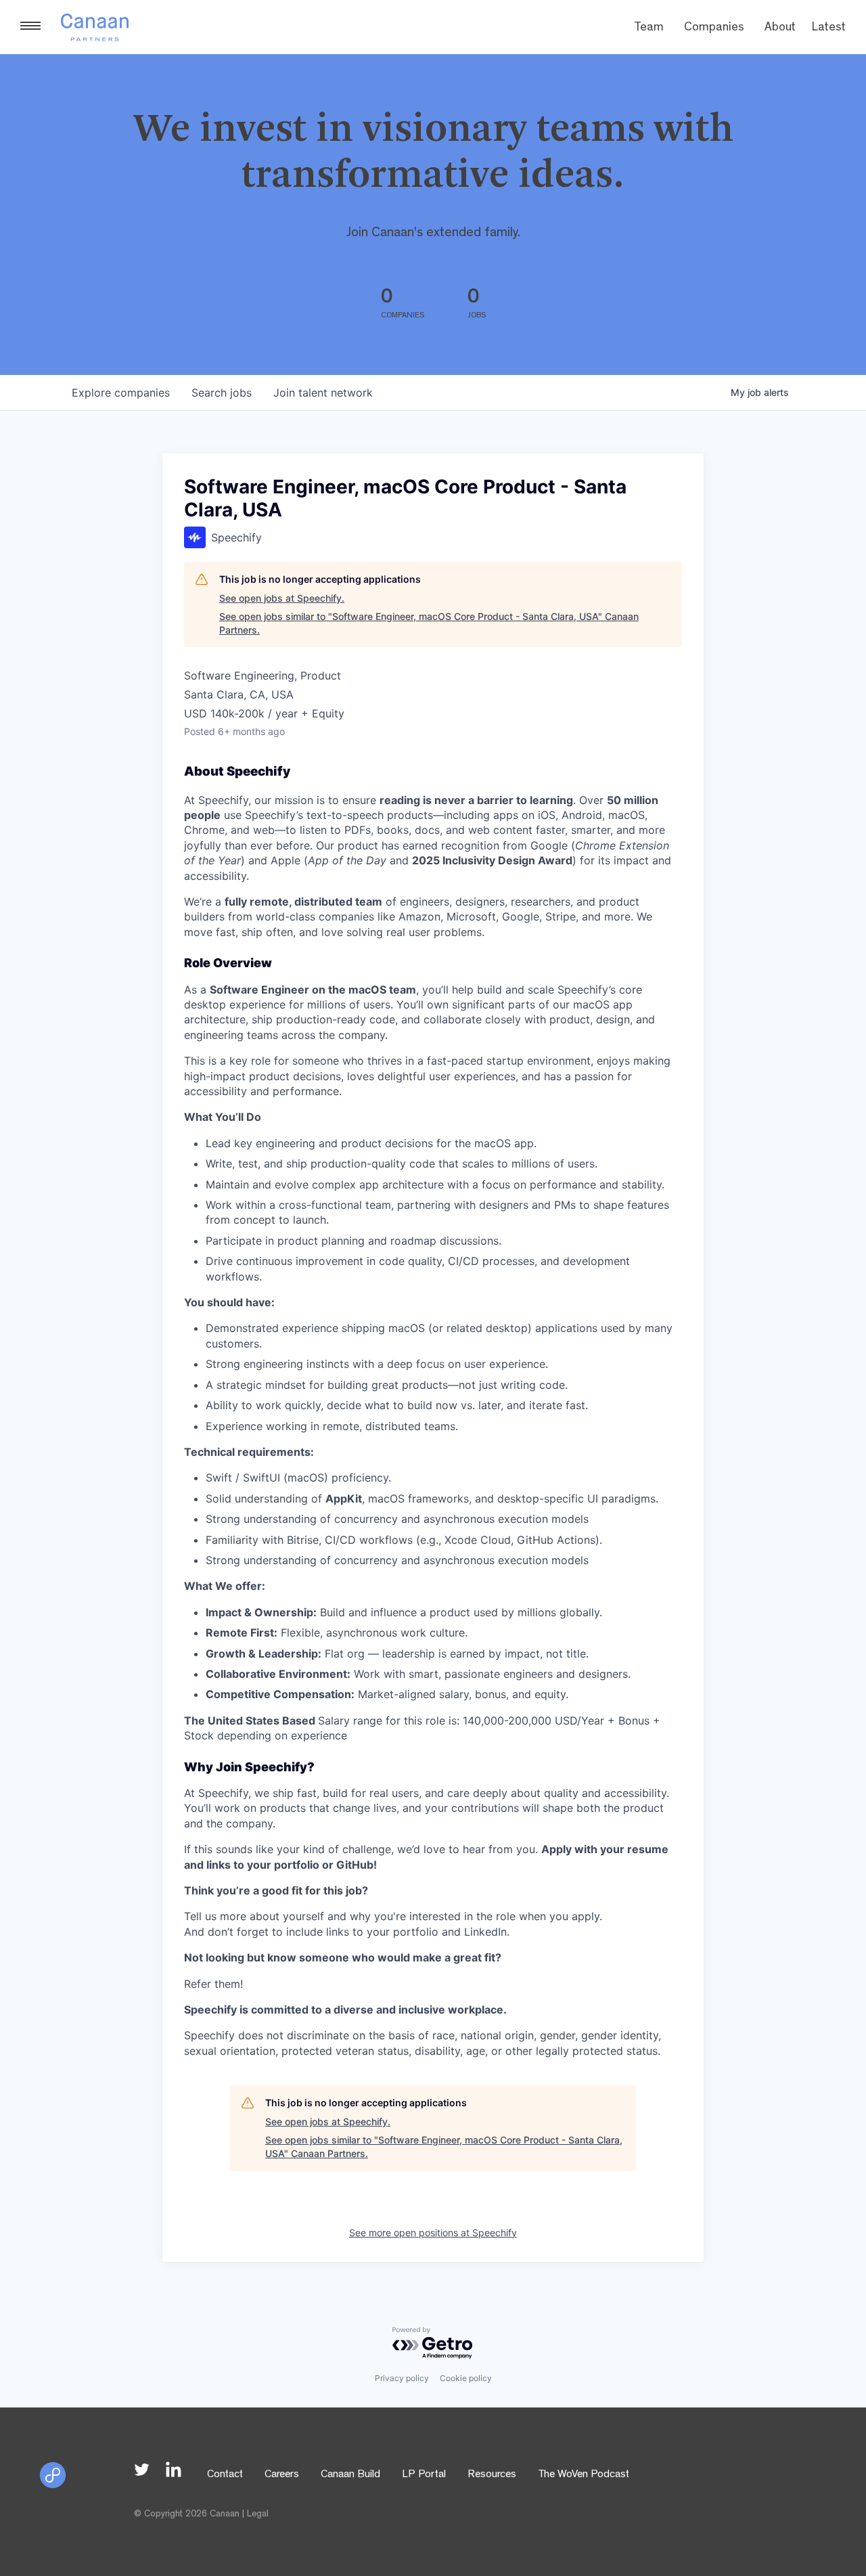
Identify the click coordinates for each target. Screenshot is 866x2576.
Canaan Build (350, 2475)
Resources (492, 2475)
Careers (282, 2475)
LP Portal (424, 2475)
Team (649, 28)
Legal (258, 2514)
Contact (225, 2475)
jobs (222, 393)
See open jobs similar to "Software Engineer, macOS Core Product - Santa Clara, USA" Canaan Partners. (429, 623)
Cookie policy (466, 2378)
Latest (829, 28)
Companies (714, 28)
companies (121, 393)
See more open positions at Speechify (433, 2233)
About (780, 28)
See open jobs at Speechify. (282, 598)
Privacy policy (402, 2378)
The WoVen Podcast (584, 2475)
